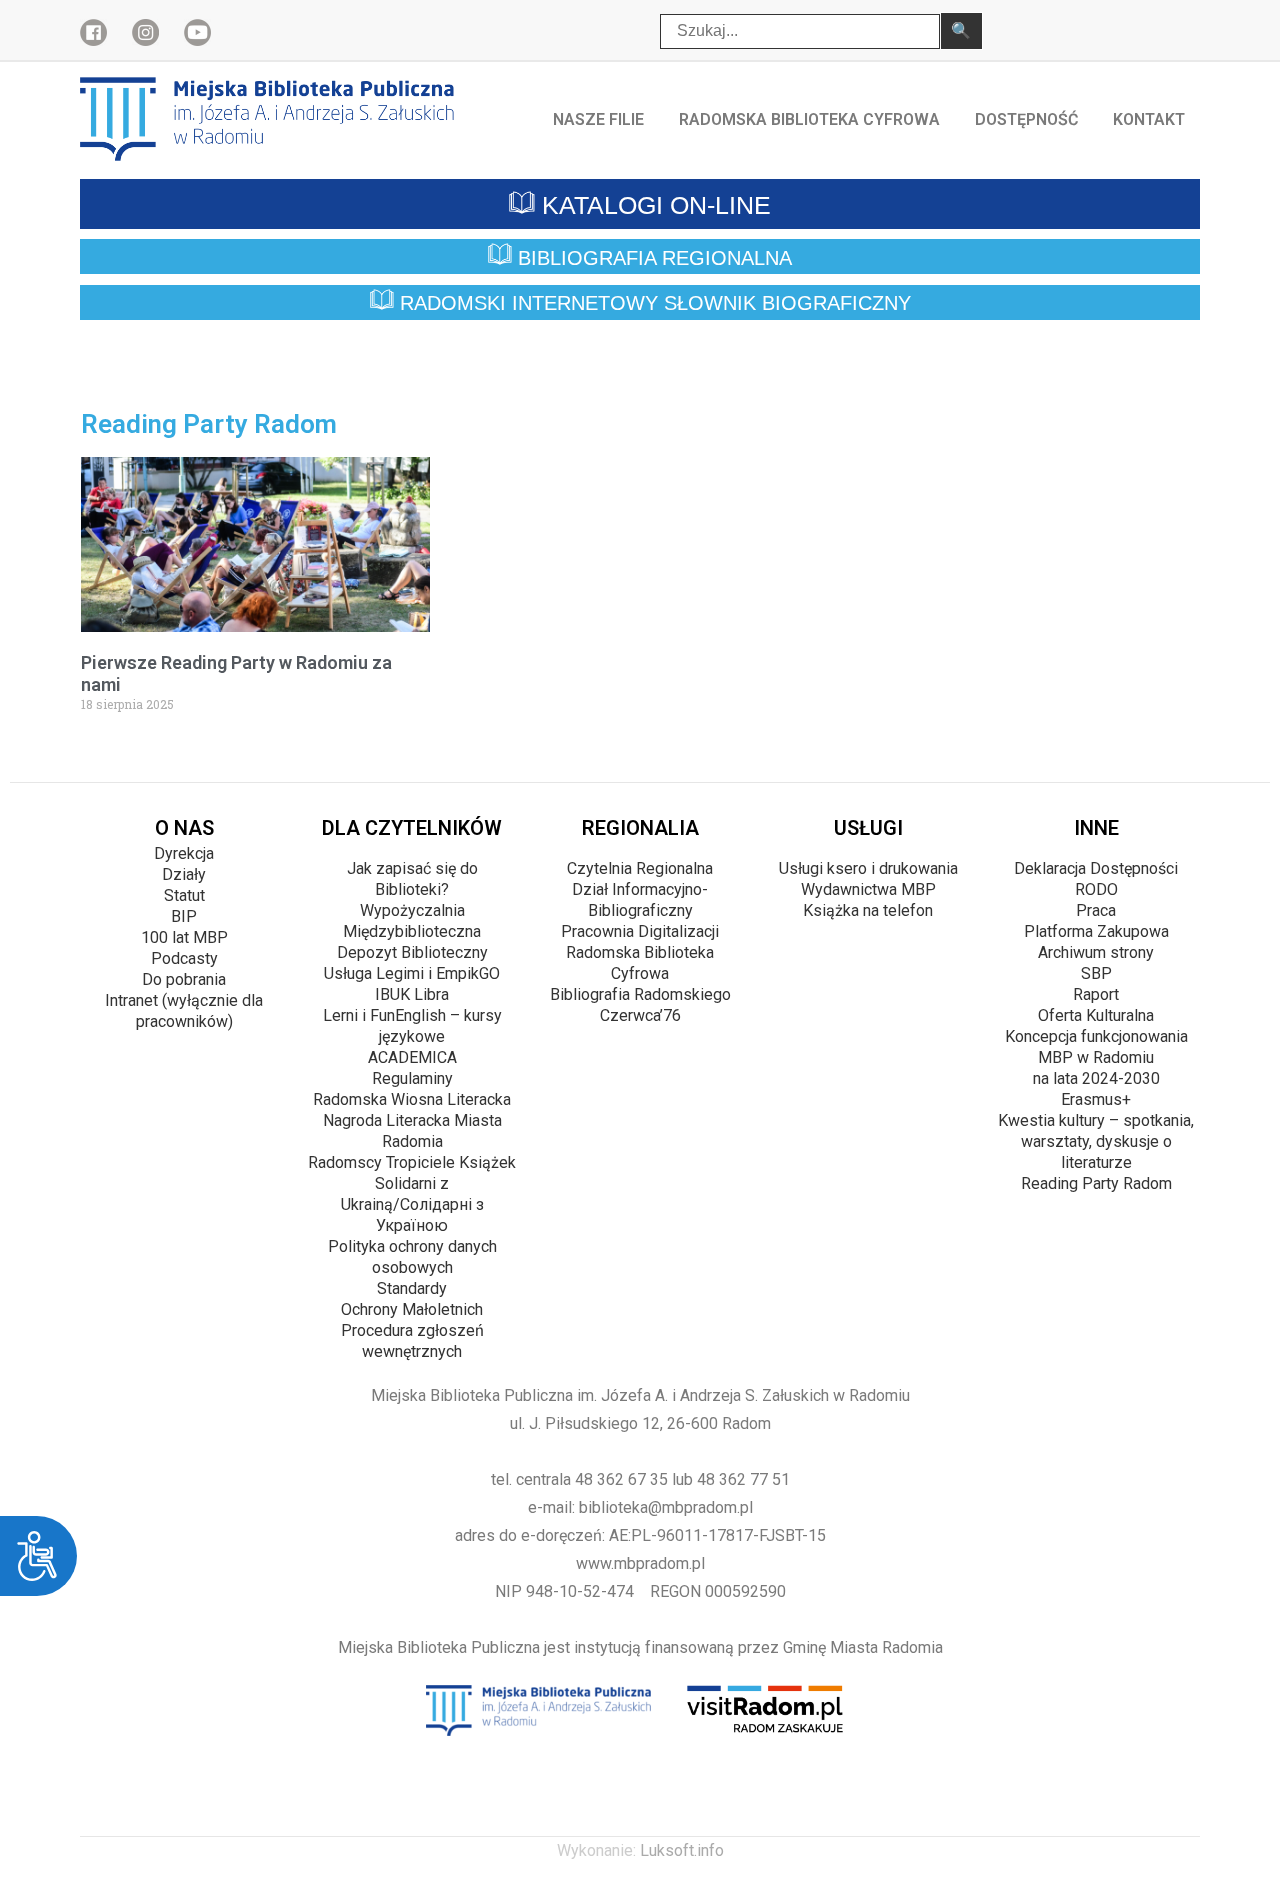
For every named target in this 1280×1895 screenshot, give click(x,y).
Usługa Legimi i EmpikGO (412, 973)
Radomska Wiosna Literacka (412, 1099)
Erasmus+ (1096, 1099)
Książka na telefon (868, 910)
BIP (184, 916)
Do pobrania (184, 979)
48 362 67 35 (621, 1479)
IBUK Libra (412, 994)
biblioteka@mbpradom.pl (666, 1507)
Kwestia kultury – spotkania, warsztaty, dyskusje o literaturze (1096, 1141)
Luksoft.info (682, 1850)
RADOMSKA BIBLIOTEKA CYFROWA (809, 119)
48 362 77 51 (743, 1479)
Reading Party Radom (1096, 1183)
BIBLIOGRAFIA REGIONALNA (652, 258)
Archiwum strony (1096, 952)
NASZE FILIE (598, 119)
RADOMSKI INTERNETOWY (652, 304)
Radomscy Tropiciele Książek (412, 1162)
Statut (184, 895)
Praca (1096, 910)
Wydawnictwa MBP (868, 889)
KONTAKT (1149, 119)
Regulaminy (412, 1078)
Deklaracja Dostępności (1096, 868)
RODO (1096, 889)
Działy (184, 874)
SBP (1096, 973)
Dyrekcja (184, 853)
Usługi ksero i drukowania (868, 868)
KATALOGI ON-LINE (653, 205)
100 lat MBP (184, 937)
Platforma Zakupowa (1096, 931)
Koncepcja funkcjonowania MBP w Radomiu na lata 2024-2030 (1096, 1057)
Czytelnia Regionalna (640, 868)
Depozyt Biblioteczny (412, 952)
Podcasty (184, 958)
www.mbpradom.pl (640, 1563)
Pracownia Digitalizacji (640, 931)
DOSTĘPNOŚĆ (1026, 119)
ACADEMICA (412, 1057)
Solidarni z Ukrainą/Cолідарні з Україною (412, 1204)
